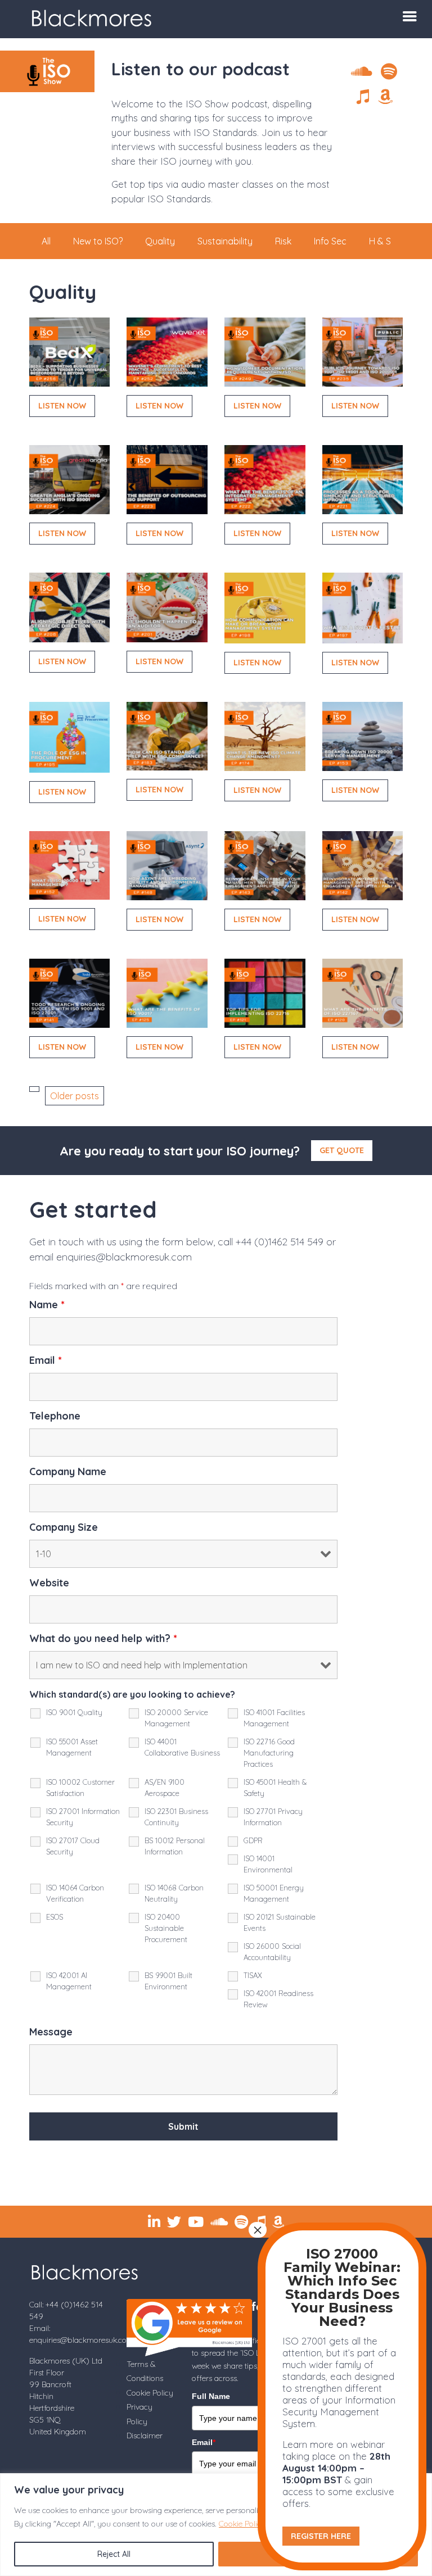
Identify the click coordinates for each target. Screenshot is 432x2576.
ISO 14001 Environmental (268, 1864)
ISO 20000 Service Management (176, 1718)
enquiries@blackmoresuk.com (124, 1257)
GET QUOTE (342, 1150)
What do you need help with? (103, 1639)
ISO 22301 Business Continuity (176, 1817)
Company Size (64, 1527)
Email (46, 1360)
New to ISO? (98, 241)
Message (51, 2032)
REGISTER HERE (321, 2536)
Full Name (211, 2396)
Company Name (68, 1472)
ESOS (55, 1917)
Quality (160, 241)
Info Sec (330, 241)
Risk (283, 241)
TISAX (253, 1975)
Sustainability (225, 241)
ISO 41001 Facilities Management (274, 1718)
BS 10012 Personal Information (175, 1846)
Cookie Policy (242, 2524)
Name (47, 1305)
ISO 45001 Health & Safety (275, 1788)
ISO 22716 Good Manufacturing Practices (269, 1753)
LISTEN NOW (62, 406)
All (46, 241)
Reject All (114, 2554)
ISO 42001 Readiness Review (278, 1999)
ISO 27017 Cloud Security (73, 1846)
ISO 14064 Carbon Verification (75, 1893)
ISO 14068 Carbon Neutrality (174, 1893)
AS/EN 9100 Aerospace (165, 1788)
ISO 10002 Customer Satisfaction (80, 1788)
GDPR (253, 1840)
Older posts (75, 1096)
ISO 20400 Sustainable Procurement (166, 1928)
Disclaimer (145, 2436)
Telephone (55, 1416)
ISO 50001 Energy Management (274, 1893)
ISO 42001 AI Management (69, 1981)
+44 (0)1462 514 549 (280, 1242)
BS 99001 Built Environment (168, 1981)
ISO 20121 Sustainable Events (280, 1922)
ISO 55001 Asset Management (72, 1747)
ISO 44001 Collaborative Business (182, 1747)
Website (49, 1583)
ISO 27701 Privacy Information (273, 1817)
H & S (380, 241)
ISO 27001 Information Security (83, 1817)
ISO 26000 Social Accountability (272, 1952)
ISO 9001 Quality (74, 1712)
